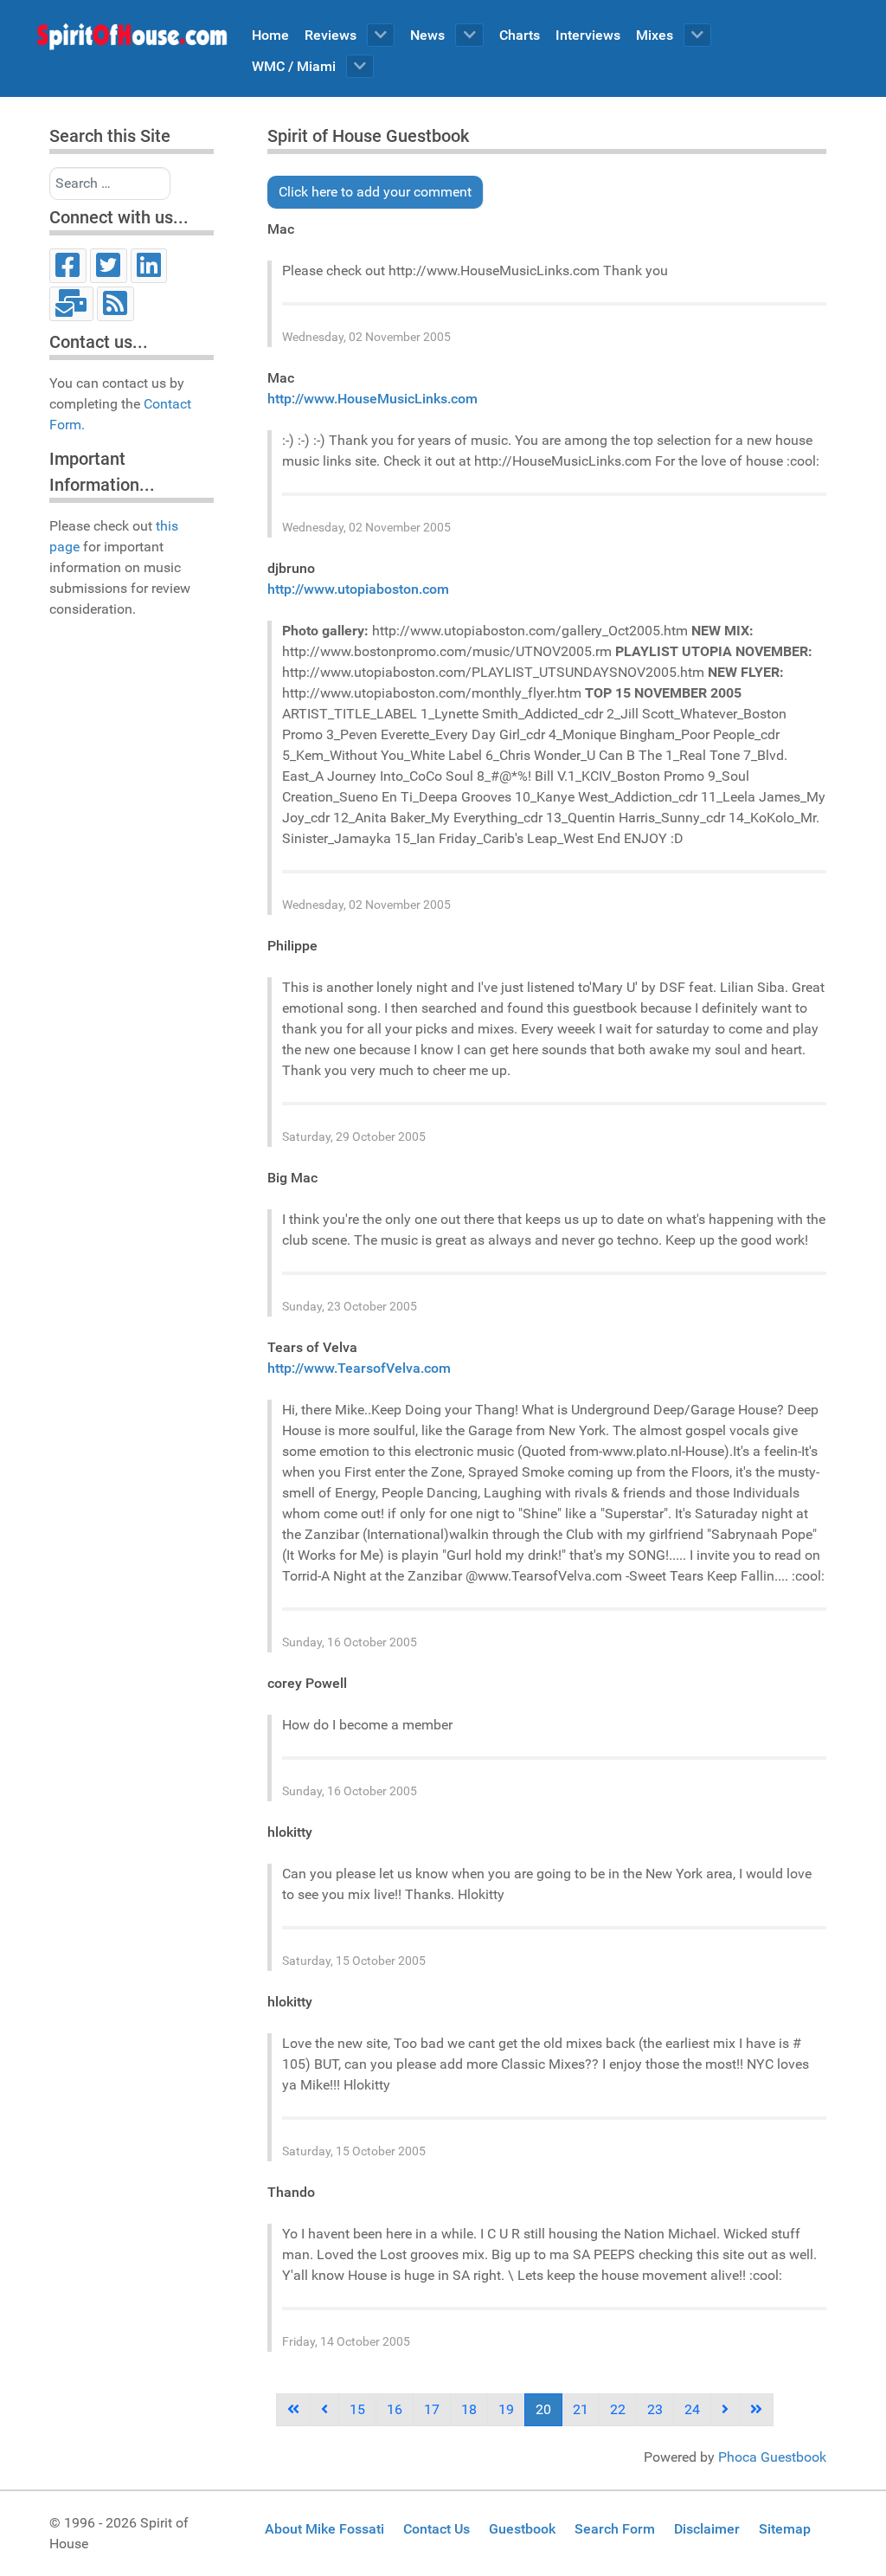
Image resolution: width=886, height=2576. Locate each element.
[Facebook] (68, 266)
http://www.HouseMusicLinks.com (372, 399)
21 (581, 2409)
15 (357, 2409)
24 (692, 2409)
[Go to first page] (293, 2410)
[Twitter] (109, 266)
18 (469, 2409)
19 (506, 2409)
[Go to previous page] (324, 2410)
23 (655, 2409)
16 (395, 2409)
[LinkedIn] (149, 266)
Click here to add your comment (375, 192)
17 (432, 2409)
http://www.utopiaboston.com (358, 589)
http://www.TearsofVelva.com (359, 1368)
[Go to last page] (756, 2410)
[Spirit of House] (132, 41)
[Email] (71, 304)
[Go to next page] (725, 2410)
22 (618, 2409)
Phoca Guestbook (772, 2457)
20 (543, 2409)
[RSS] (116, 304)
